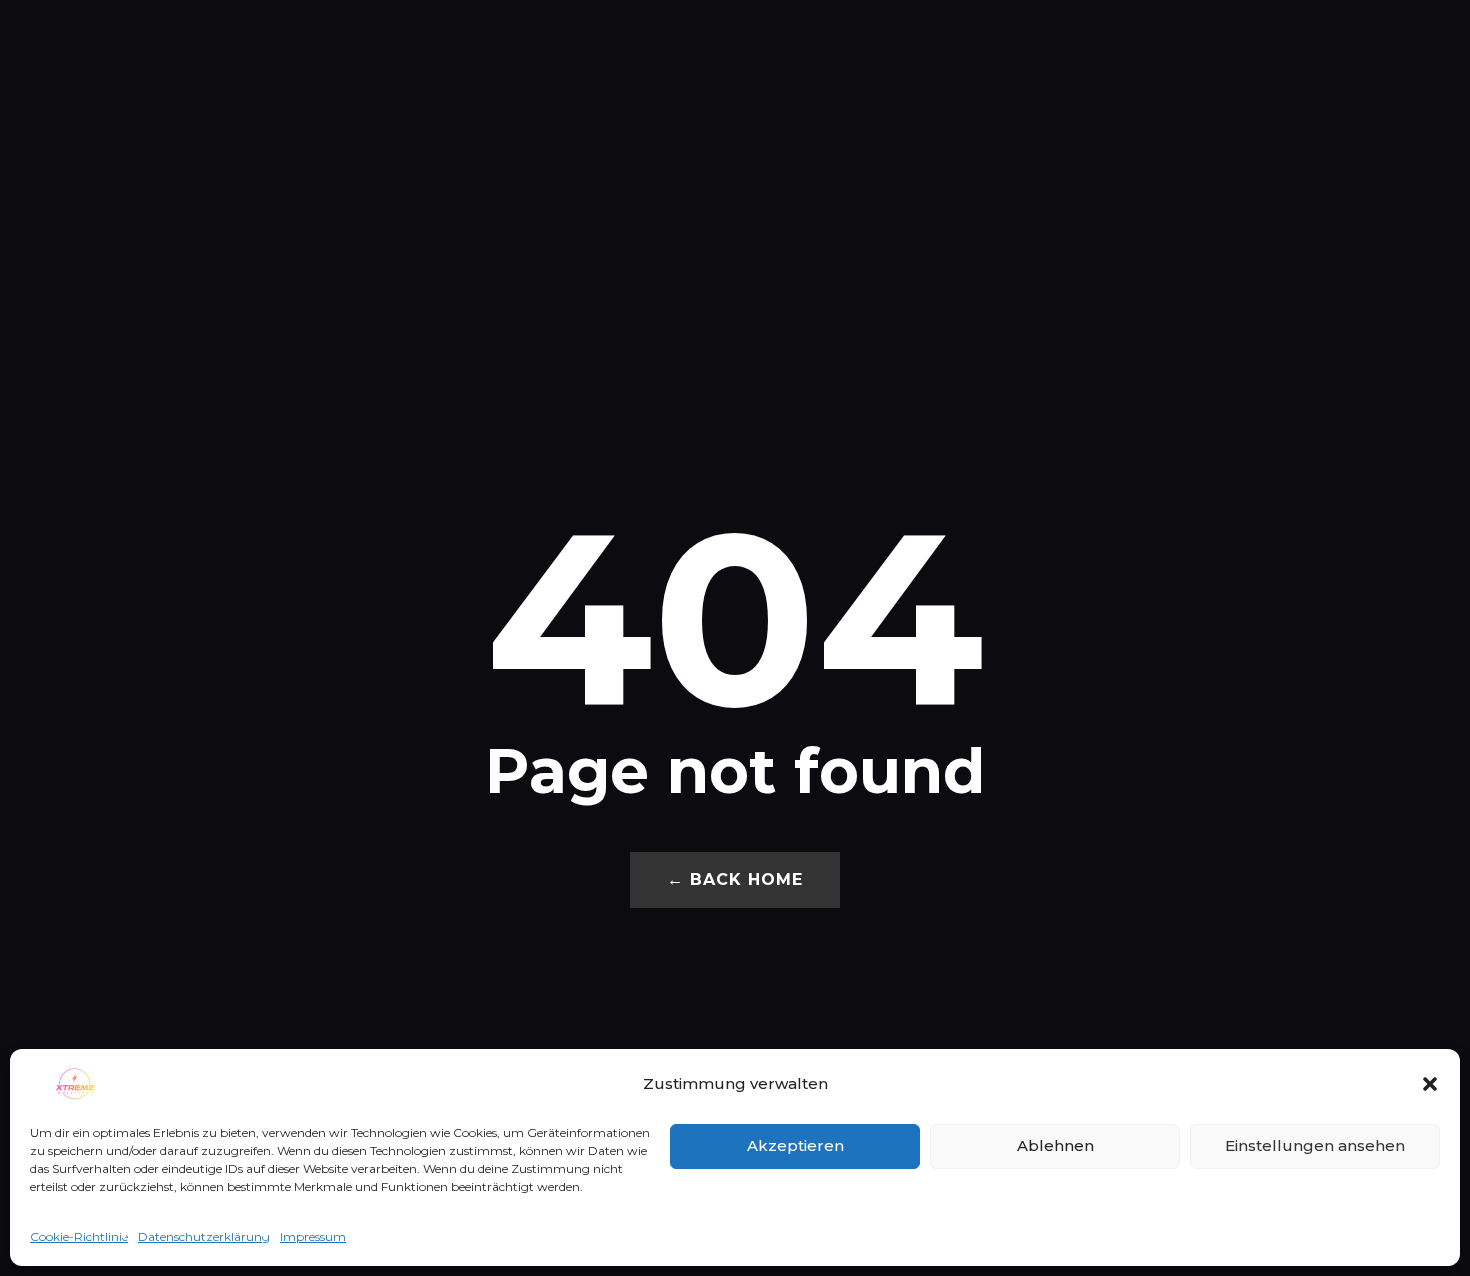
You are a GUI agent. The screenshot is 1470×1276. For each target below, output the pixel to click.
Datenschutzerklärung (204, 1236)
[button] (1430, 1084)
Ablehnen (1055, 1145)
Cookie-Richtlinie (79, 1236)
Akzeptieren (795, 1145)
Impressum (313, 1236)
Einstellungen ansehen (1315, 1145)
